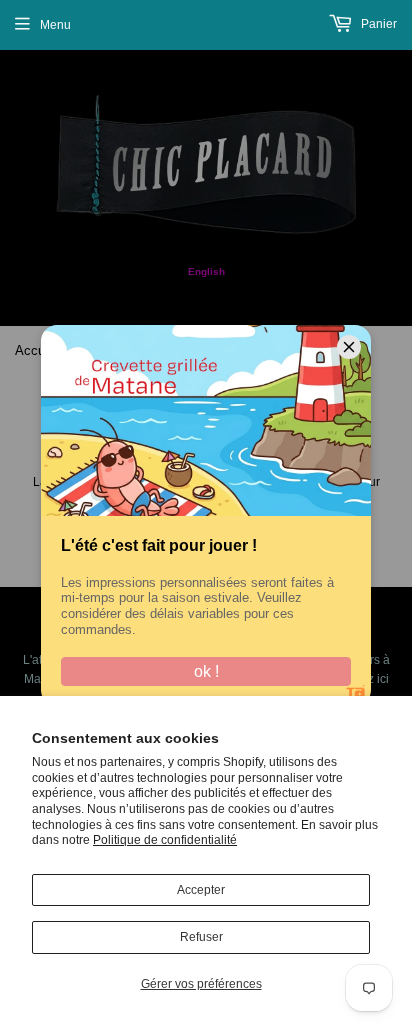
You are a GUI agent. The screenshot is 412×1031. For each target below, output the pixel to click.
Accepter (201, 890)
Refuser (201, 937)
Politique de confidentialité (165, 840)
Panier (377, 24)
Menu (55, 25)
